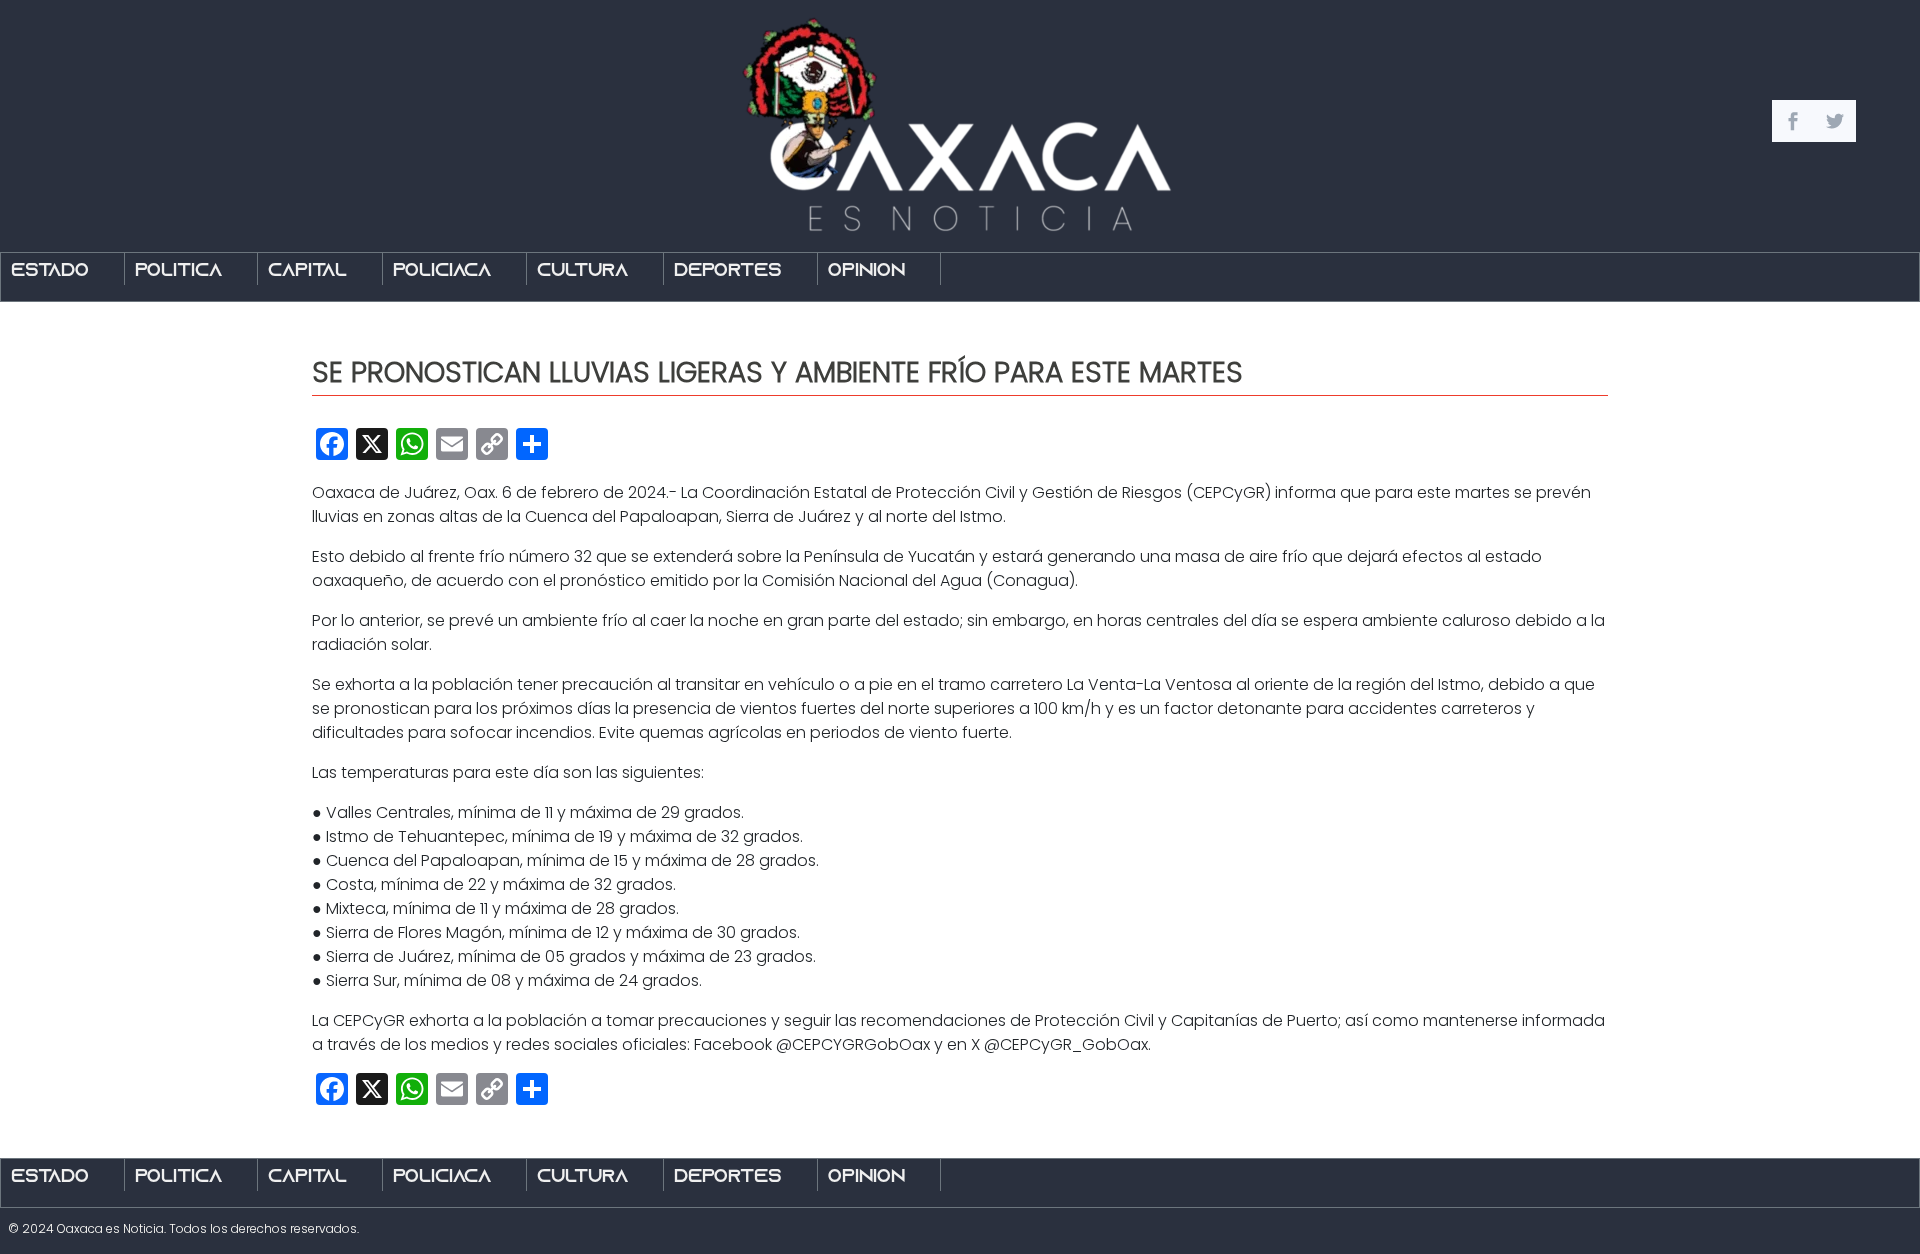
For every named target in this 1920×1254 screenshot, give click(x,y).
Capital (307, 271)
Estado (50, 271)
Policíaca (442, 271)
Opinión (866, 271)
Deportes (728, 271)
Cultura (582, 271)
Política (178, 271)
